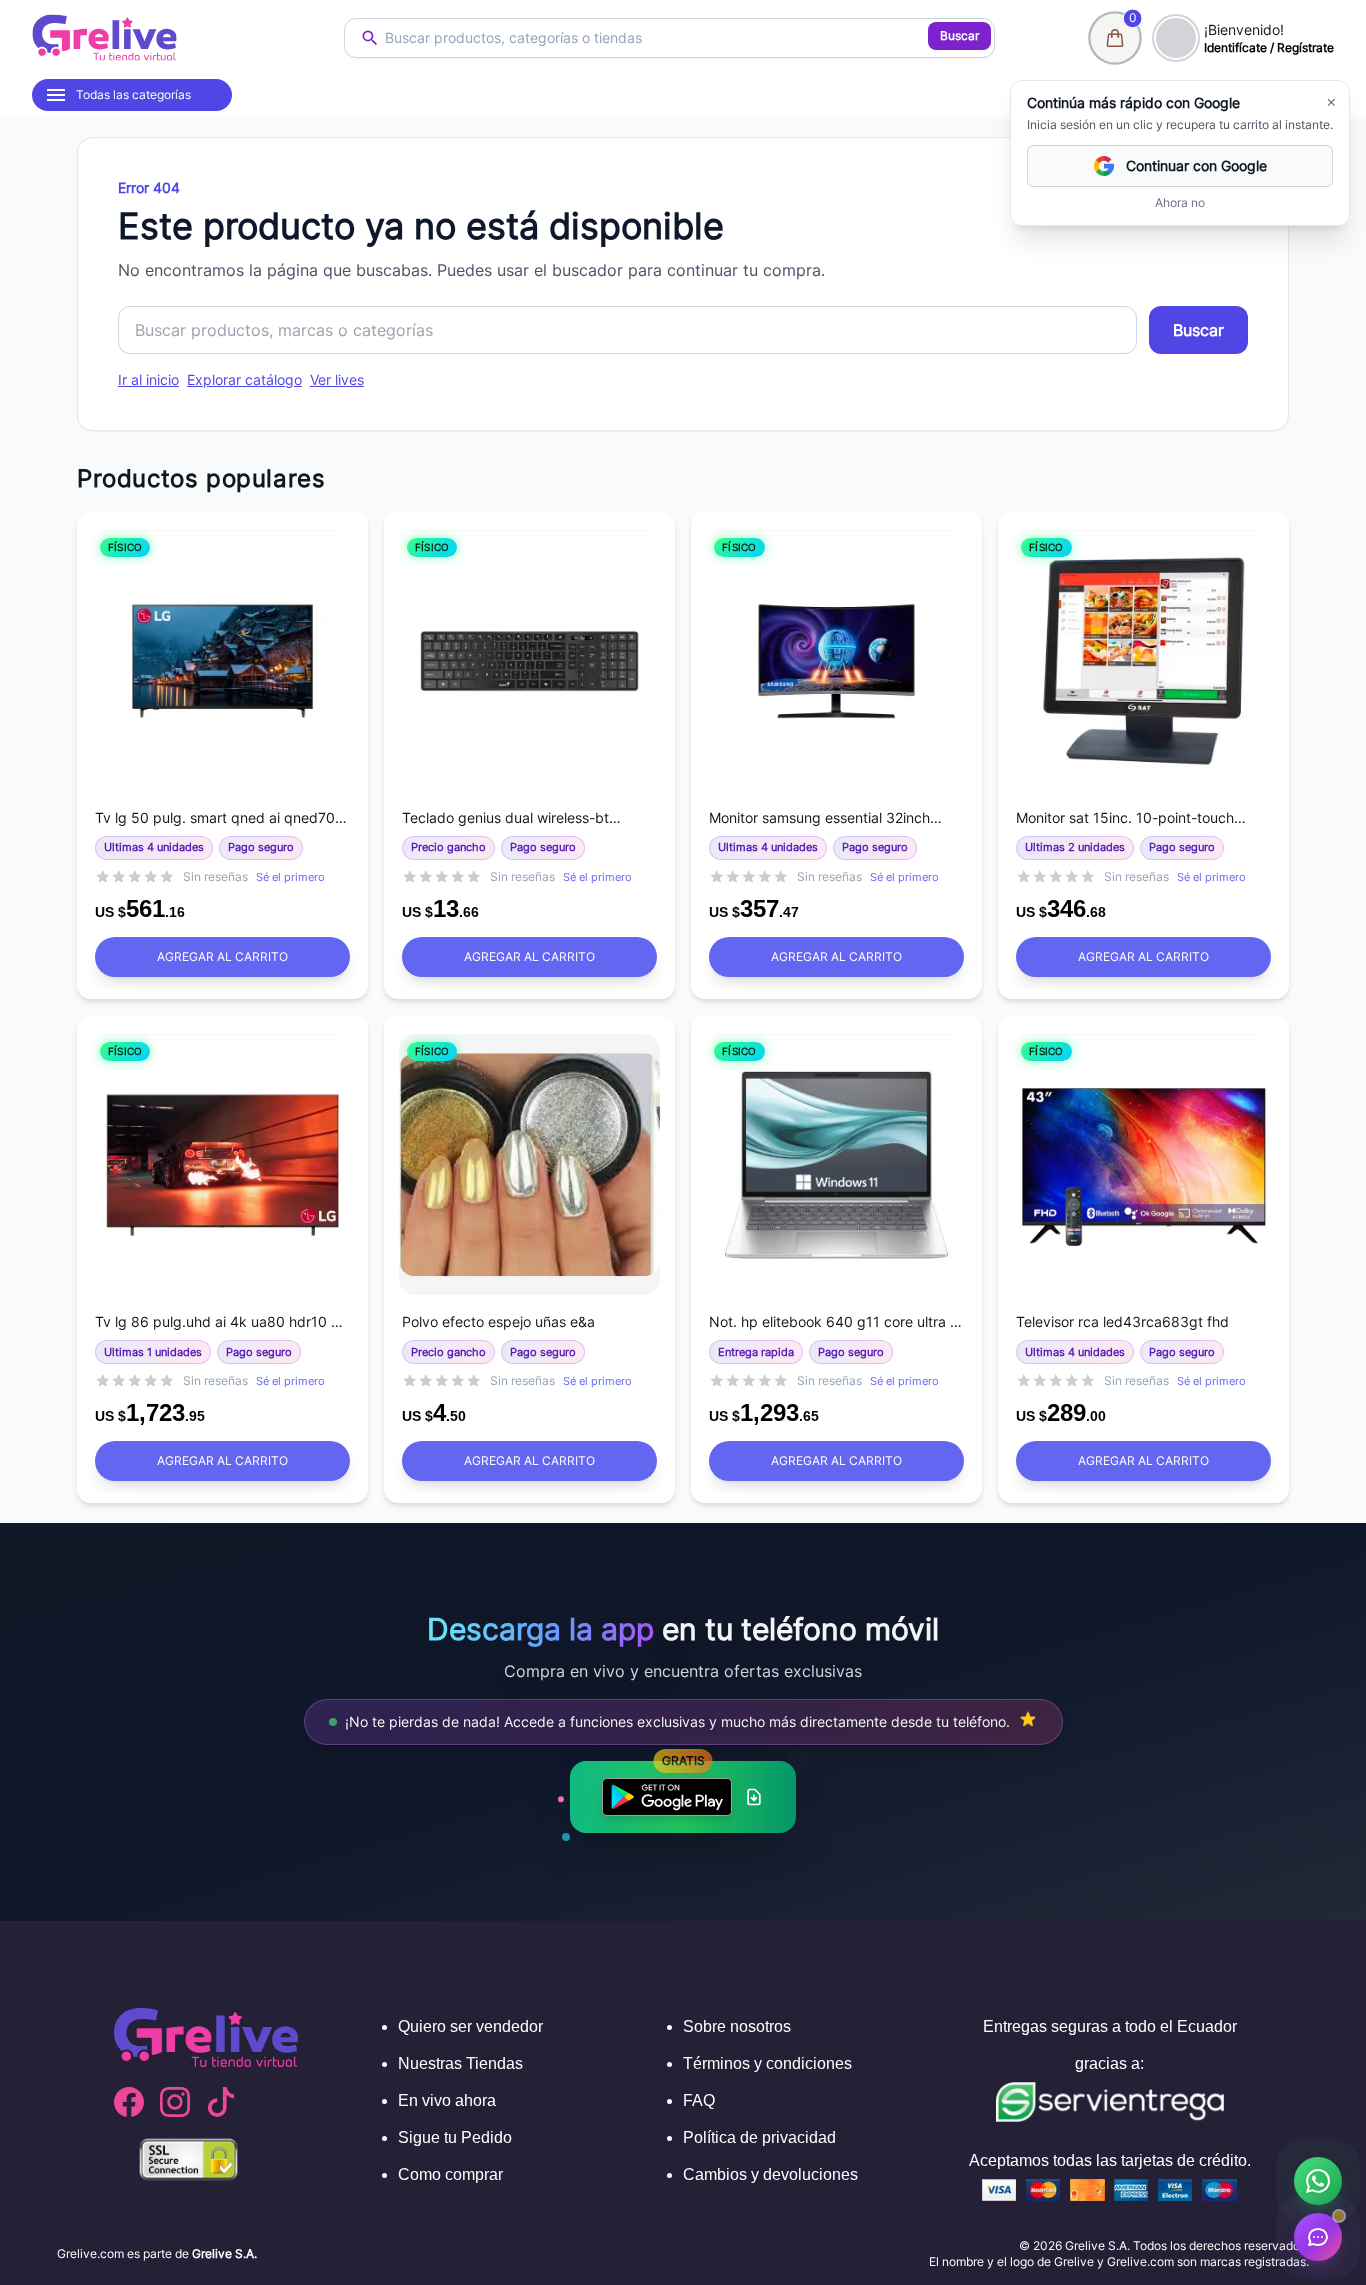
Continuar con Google (1196, 165)
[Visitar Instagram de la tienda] (175, 2102)
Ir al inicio (148, 379)
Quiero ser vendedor (470, 2026)
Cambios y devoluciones (770, 2174)
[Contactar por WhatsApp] (1318, 2181)
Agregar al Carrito (222, 956)
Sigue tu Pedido (455, 2137)
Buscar (959, 35)
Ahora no (1180, 202)
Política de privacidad (759, 2137)
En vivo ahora (447, 2100)
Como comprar (450, 2174)
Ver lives (337, 379)
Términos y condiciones (767, 2063)
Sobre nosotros (737, 2026)
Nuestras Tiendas (460, 2063)
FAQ (699, 2100)
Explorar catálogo (244, 379)
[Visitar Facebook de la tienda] (129, 2102)
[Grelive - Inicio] (104, 37)
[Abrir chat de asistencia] (1318, 2237)
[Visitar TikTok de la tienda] (221, 2102)
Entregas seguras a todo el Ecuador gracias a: (1110, 2045)
